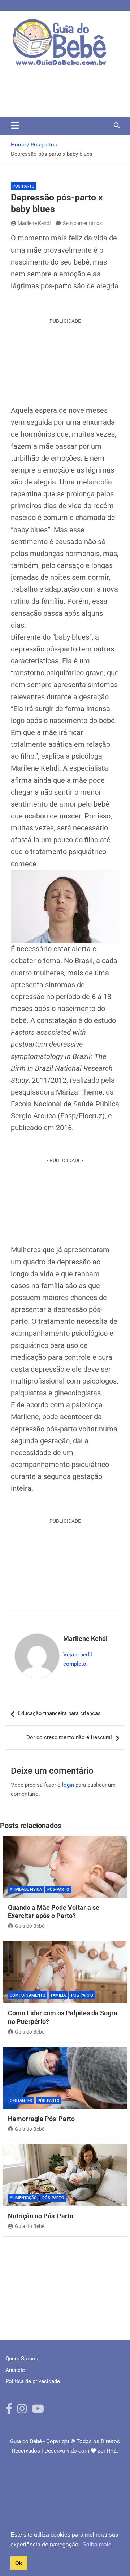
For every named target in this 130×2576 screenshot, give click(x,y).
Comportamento (28, 1995)
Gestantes (21, 2101)
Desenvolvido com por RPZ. (81, 2451)
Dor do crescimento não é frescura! (69, 1737)
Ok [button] (19, 2563)
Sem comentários (82, 223)
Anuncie (15, 2370)
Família (58, 1995)
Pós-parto (24, 186)
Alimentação (23, 2198)
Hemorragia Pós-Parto (41, 2119)
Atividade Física (26, 1889)
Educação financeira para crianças (59, 1713)
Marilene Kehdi (34, 223)
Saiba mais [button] (97, 2545)
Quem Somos (22, 2359)
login (68, 1785)
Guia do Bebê (30, 1926)
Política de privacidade (33, 2381)
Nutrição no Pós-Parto (41, 2216)
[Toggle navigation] (15, 125)
